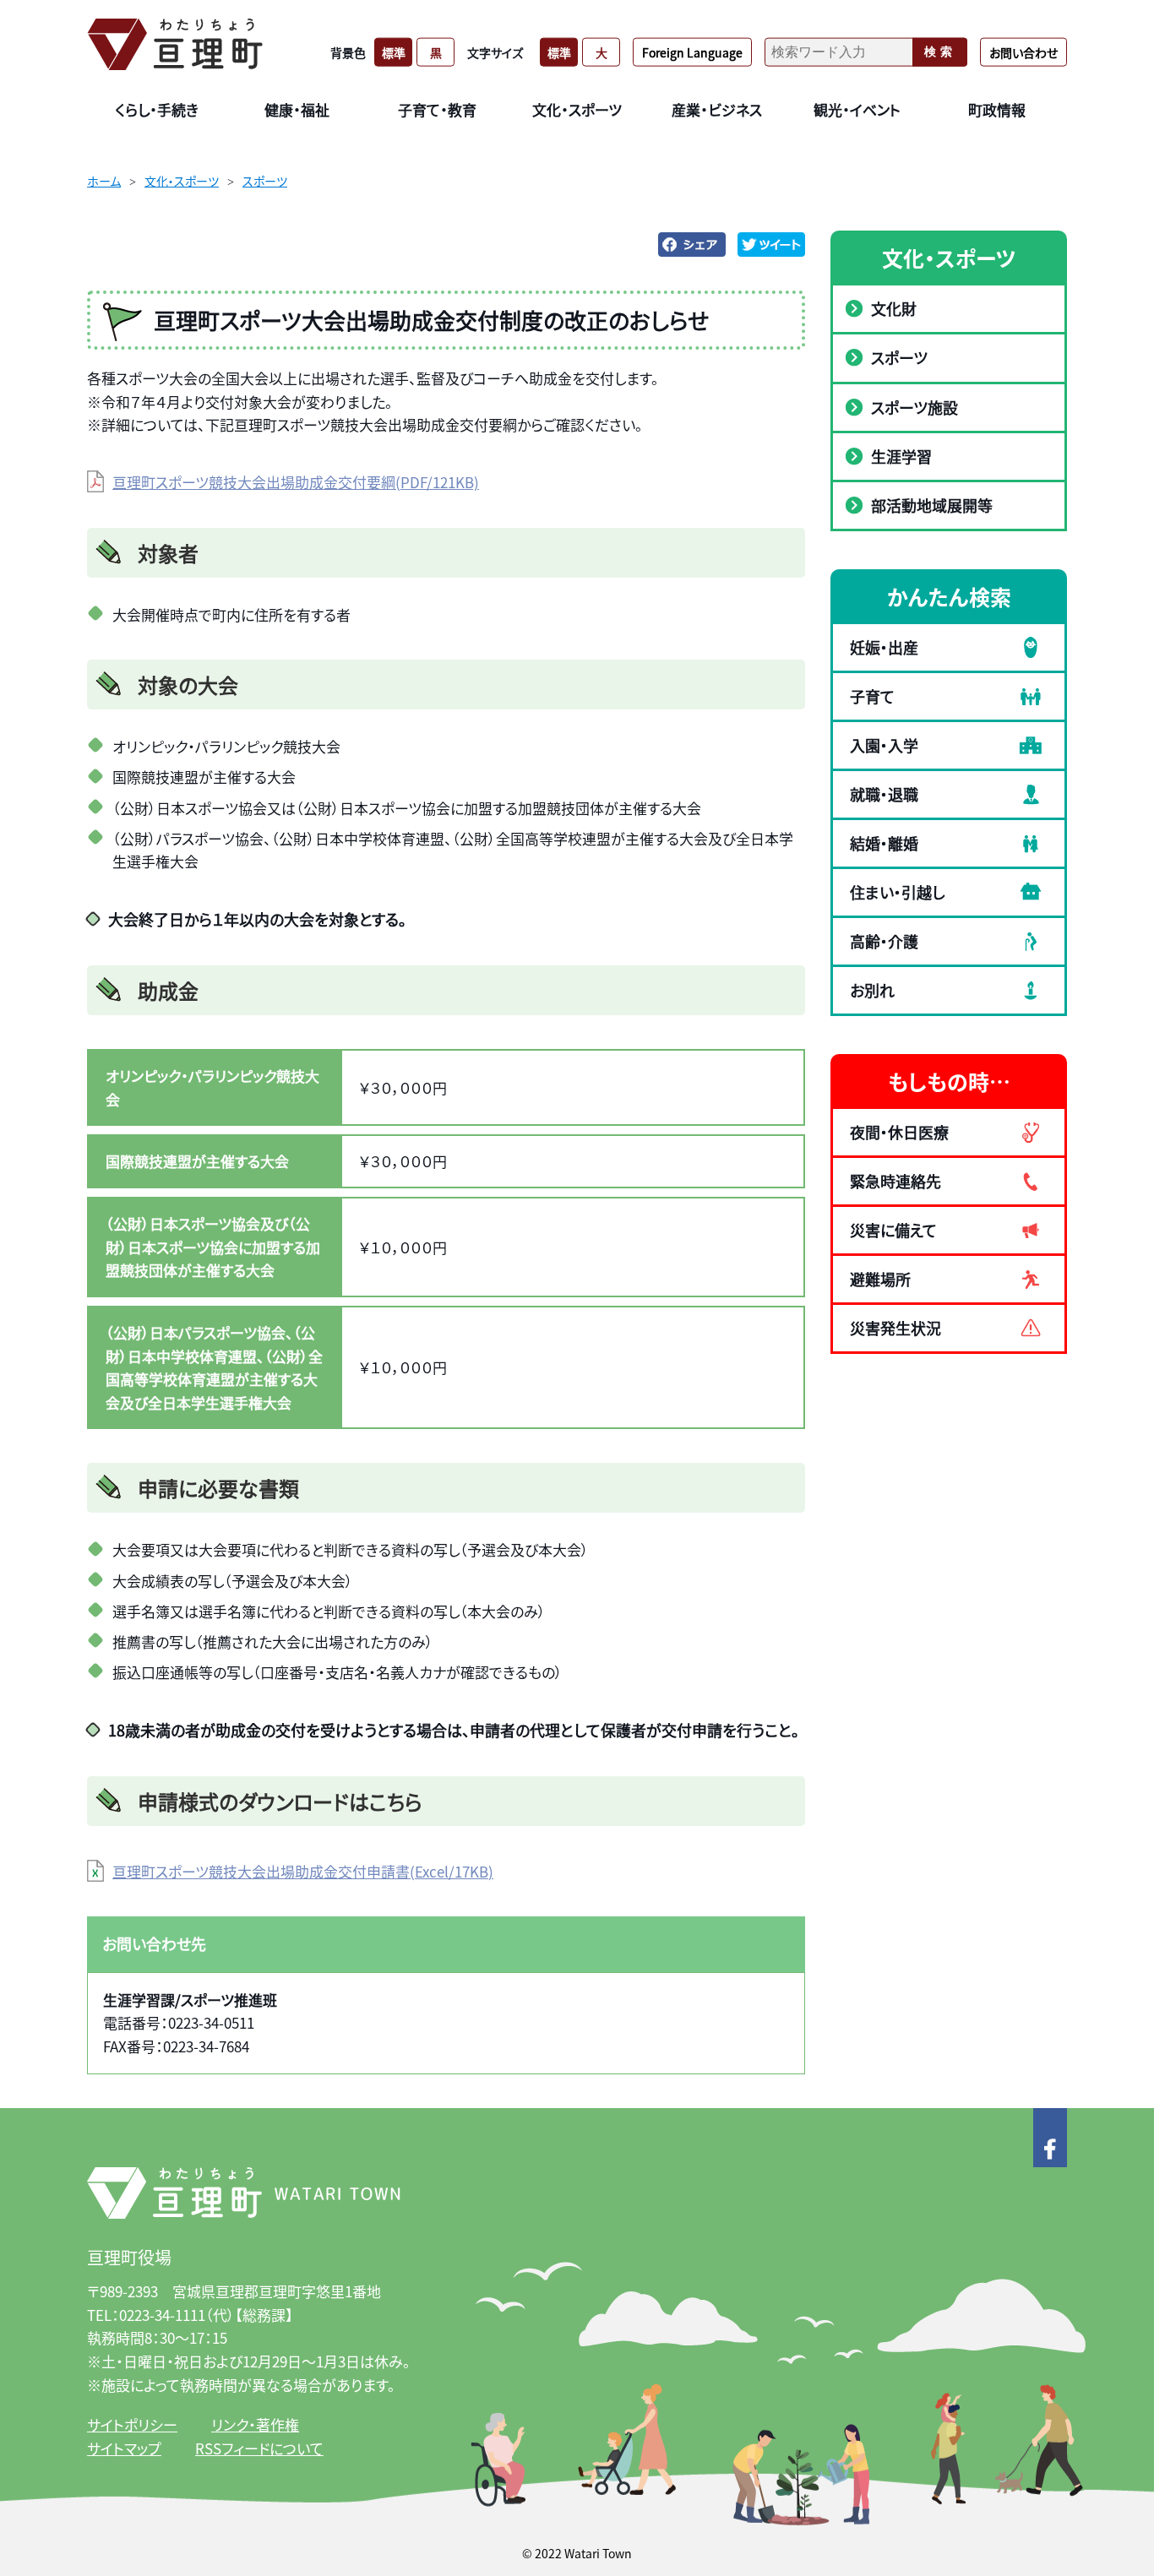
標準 (394, 52)
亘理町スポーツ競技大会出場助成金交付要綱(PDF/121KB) (296, 482)
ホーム (104, 181)
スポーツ (265, 181)
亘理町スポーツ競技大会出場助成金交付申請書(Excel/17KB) (303, 1871)
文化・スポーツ (182, 181)
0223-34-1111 (162, 2315)
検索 (940, 52)
